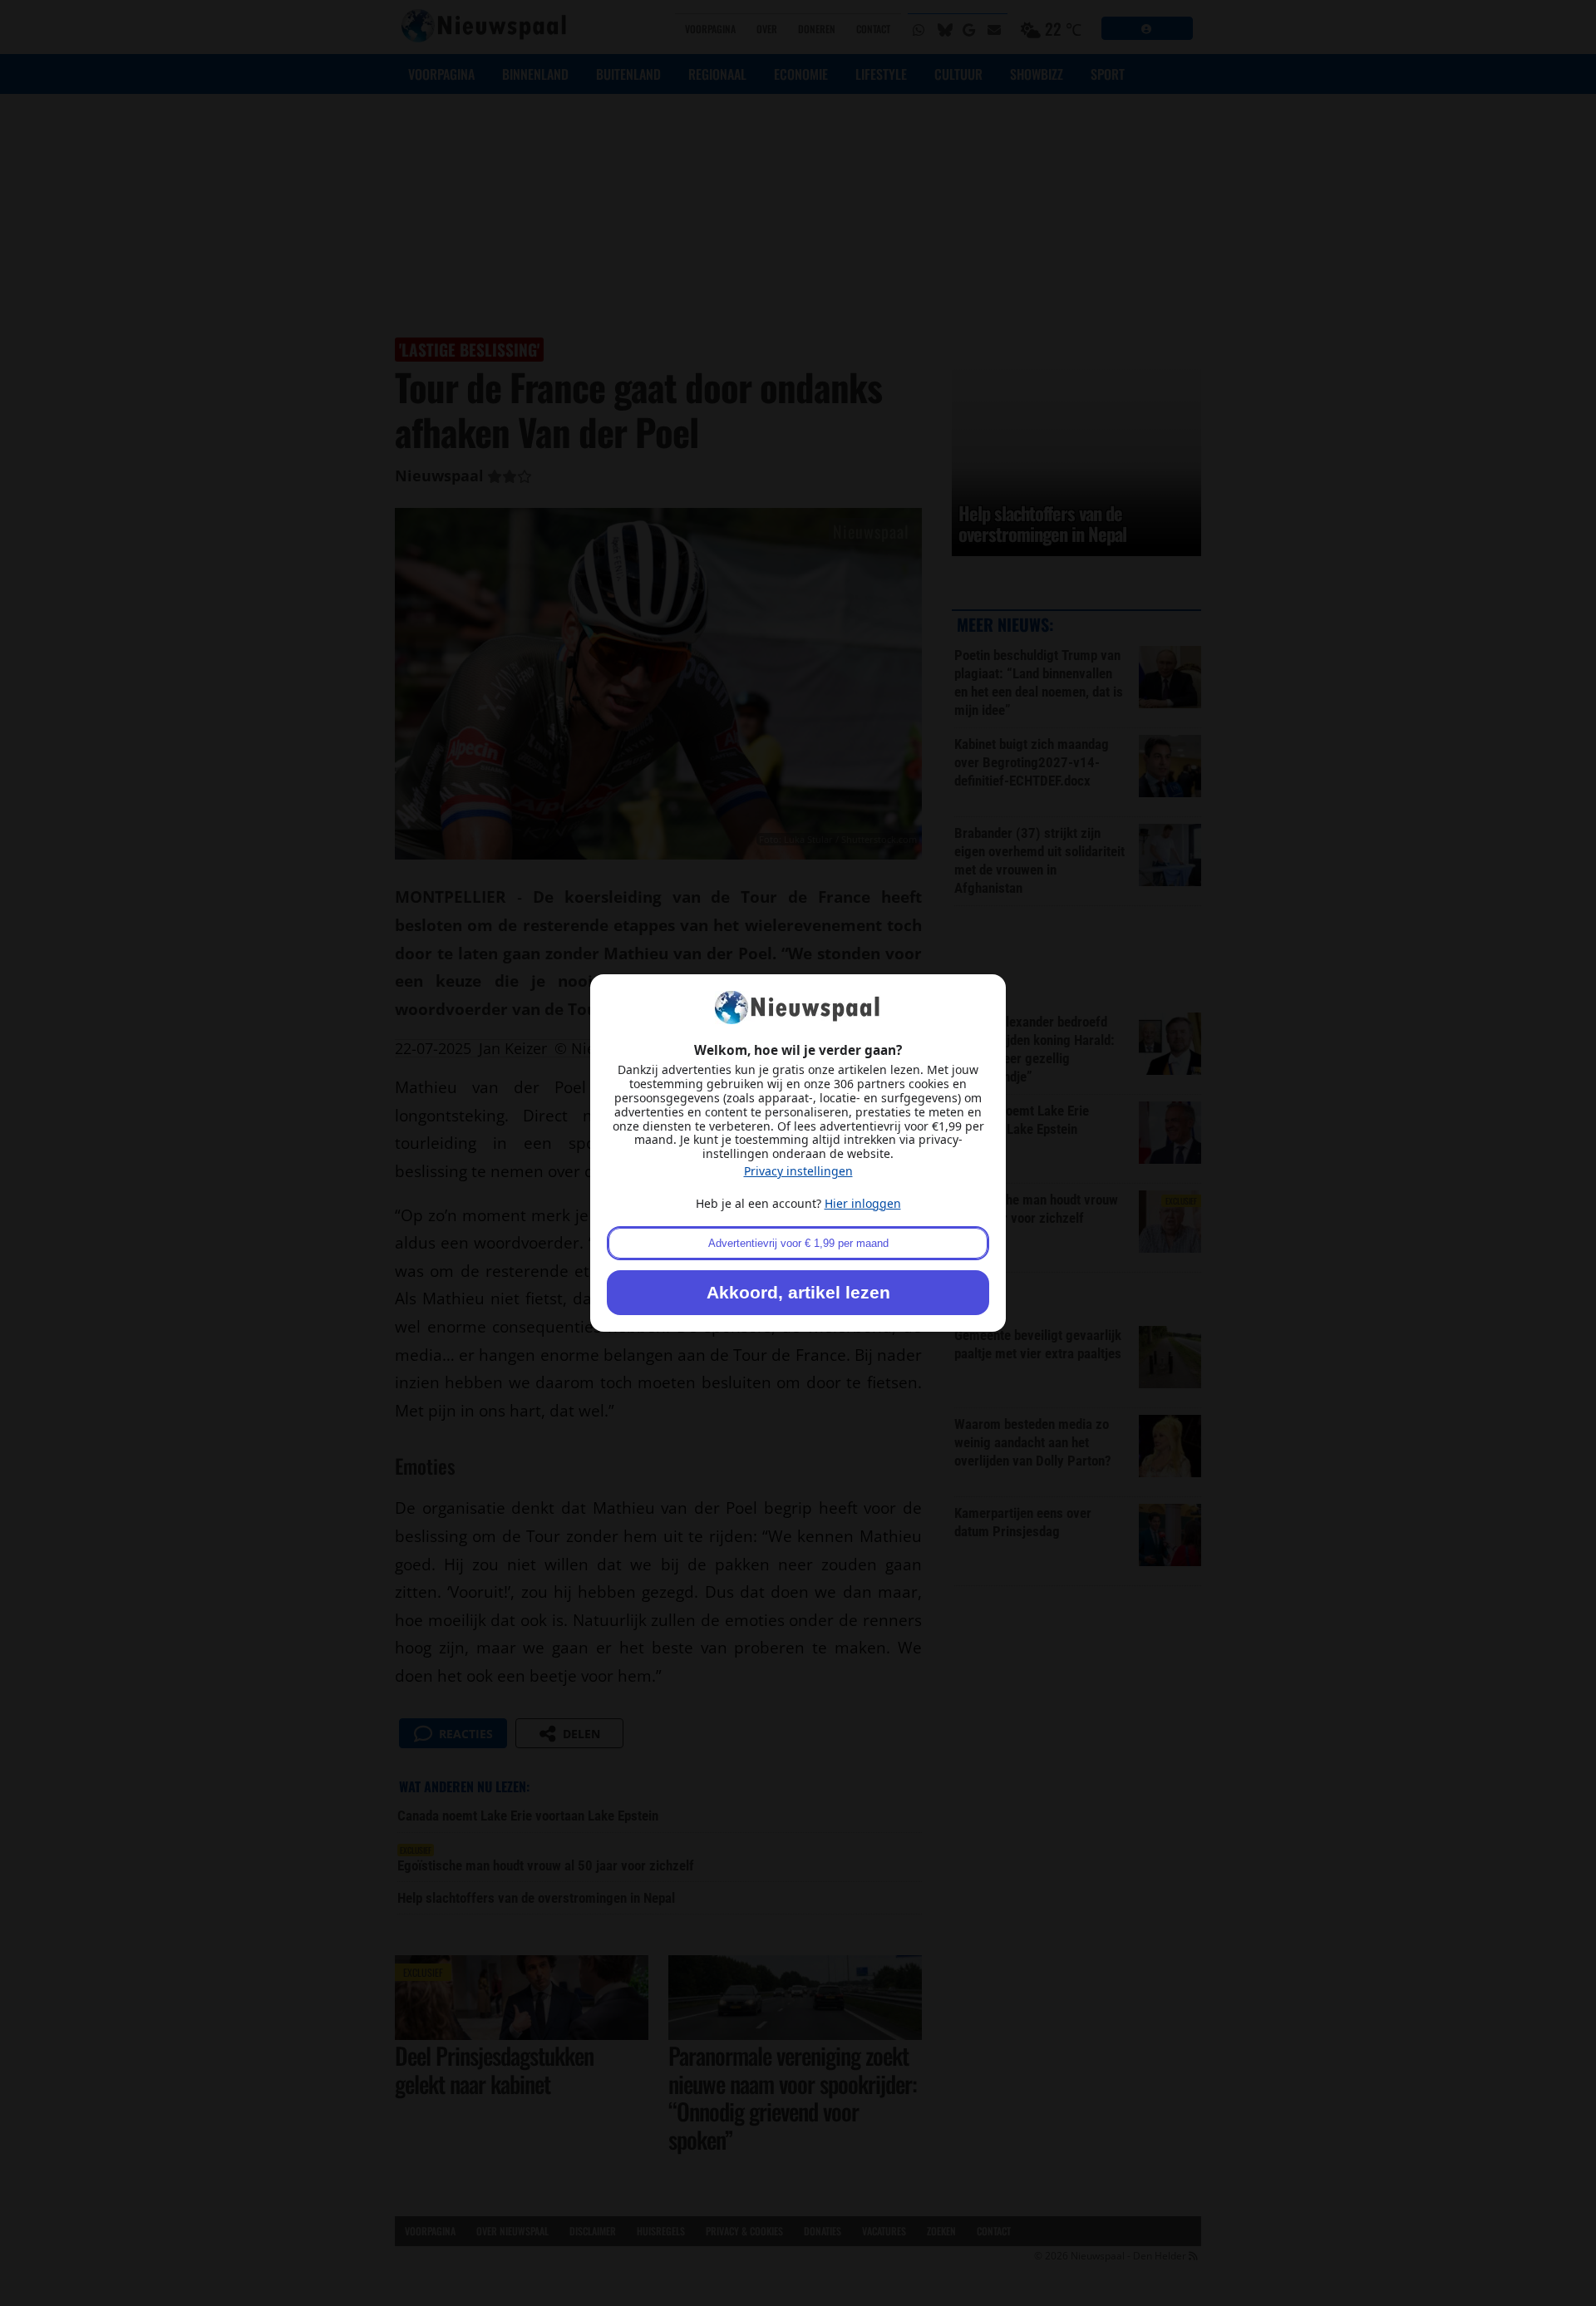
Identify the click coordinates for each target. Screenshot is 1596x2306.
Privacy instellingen (798, 1171)
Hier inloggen (863, 1203)
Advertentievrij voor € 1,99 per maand (798, 1243)
